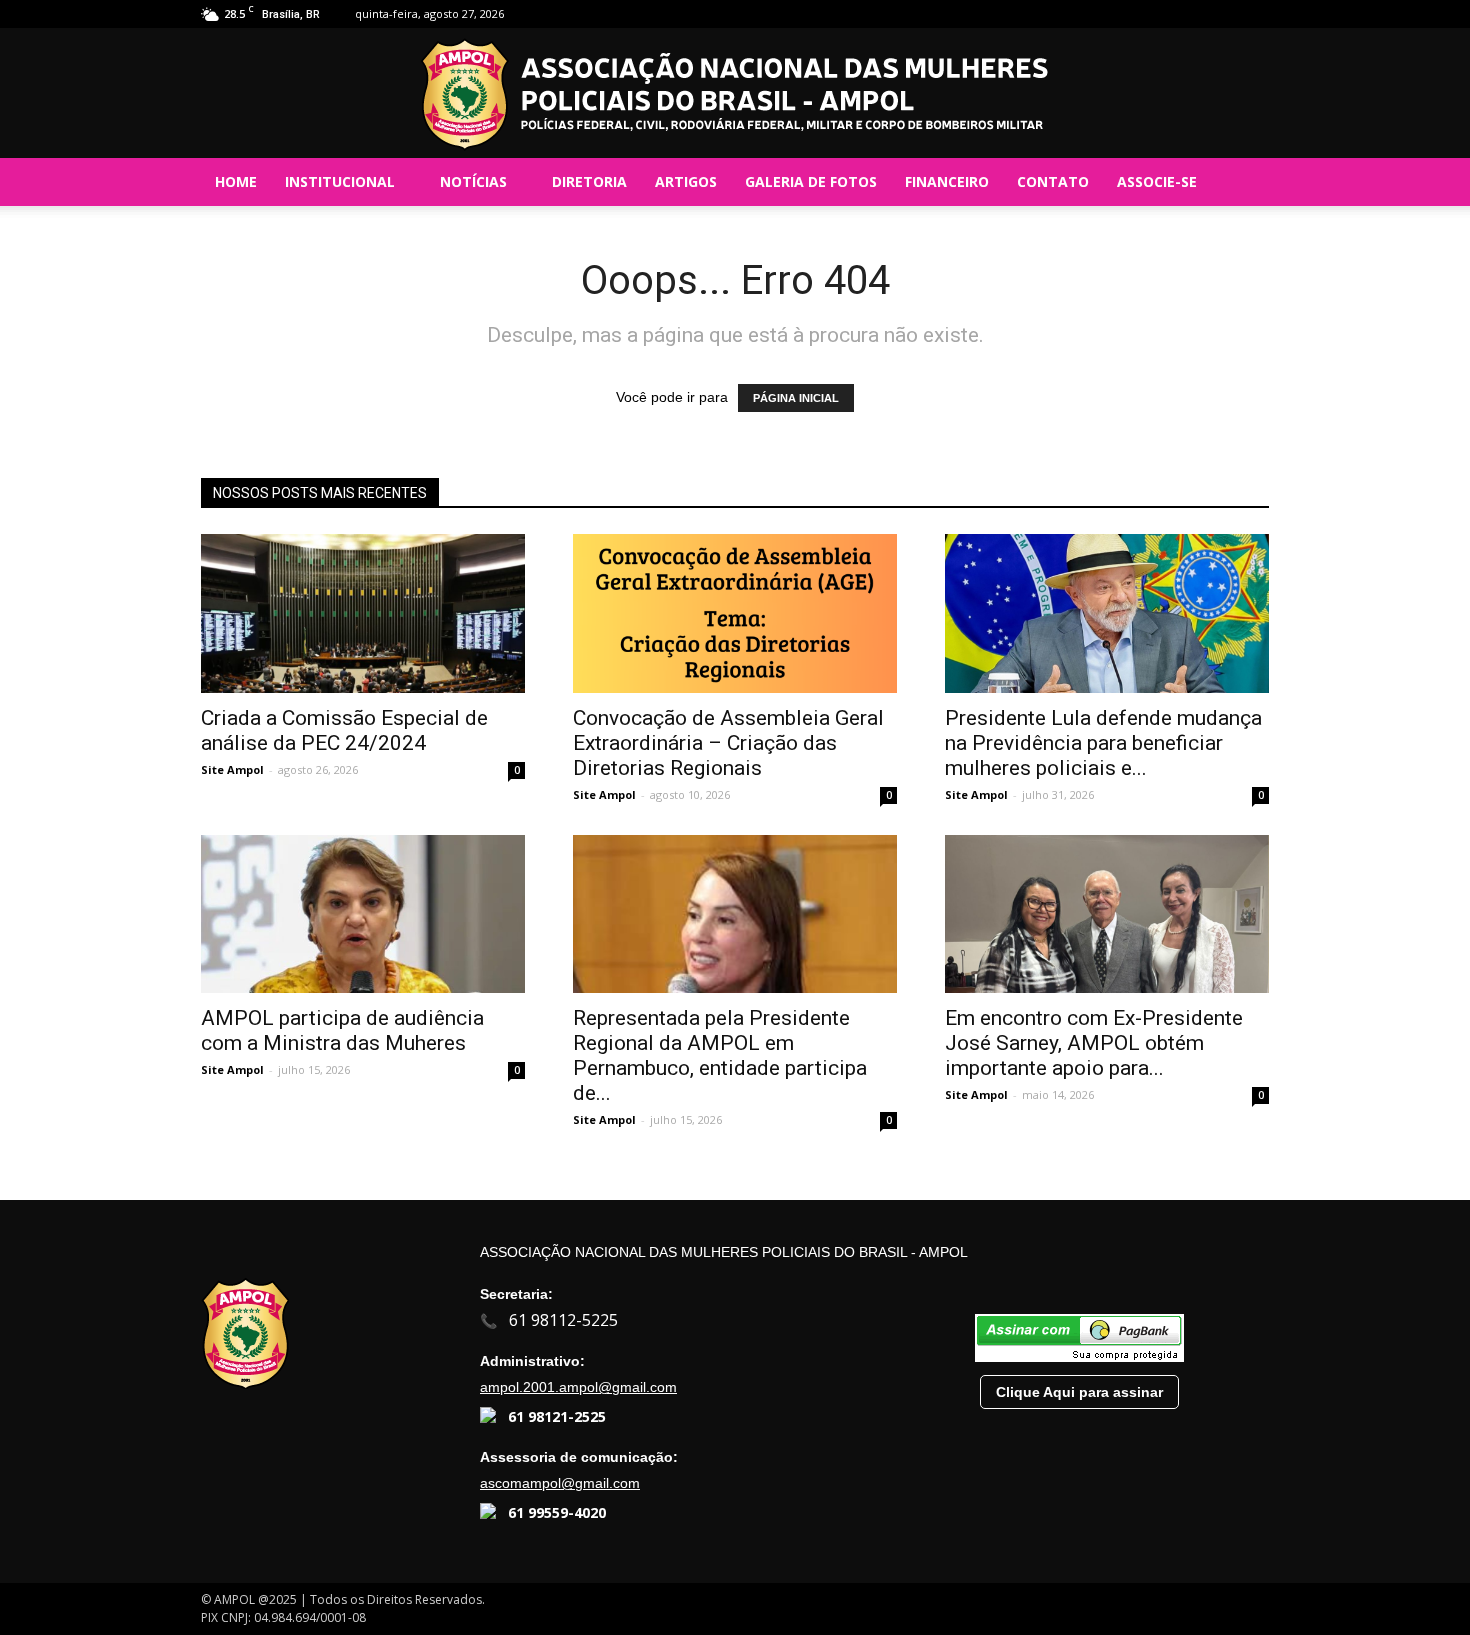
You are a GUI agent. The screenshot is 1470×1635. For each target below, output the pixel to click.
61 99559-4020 (557, 1512)
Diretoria (589, 181)
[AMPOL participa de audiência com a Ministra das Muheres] (363, 914)
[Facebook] (1188, 14)
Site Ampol (232, 769)
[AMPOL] (735, 94)
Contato (1053, 181)
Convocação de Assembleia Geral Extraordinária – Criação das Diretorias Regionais (728, 743)
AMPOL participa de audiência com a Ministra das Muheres (342, 1030)
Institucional (340, 181)
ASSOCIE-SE (1157, 181)
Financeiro (947, 181)
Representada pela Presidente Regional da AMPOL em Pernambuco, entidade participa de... (720, 1055)
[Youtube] (1254, 14)
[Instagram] (1221, 14)
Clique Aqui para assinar (1079, 1392)
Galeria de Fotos (811, 181)
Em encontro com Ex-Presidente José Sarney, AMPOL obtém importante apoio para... (1094, 1043)
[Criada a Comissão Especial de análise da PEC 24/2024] (363, 613)
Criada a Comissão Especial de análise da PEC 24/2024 (344, 730)
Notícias (473, 181)
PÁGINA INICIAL (796, 398)
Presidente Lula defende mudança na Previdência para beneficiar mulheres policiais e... (1103, 743)
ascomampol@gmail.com (560, 1483)
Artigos (686, 181)
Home (236, 181)
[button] (1245, 182)
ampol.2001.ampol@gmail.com (578, 1387)
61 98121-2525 (557, 1416)
